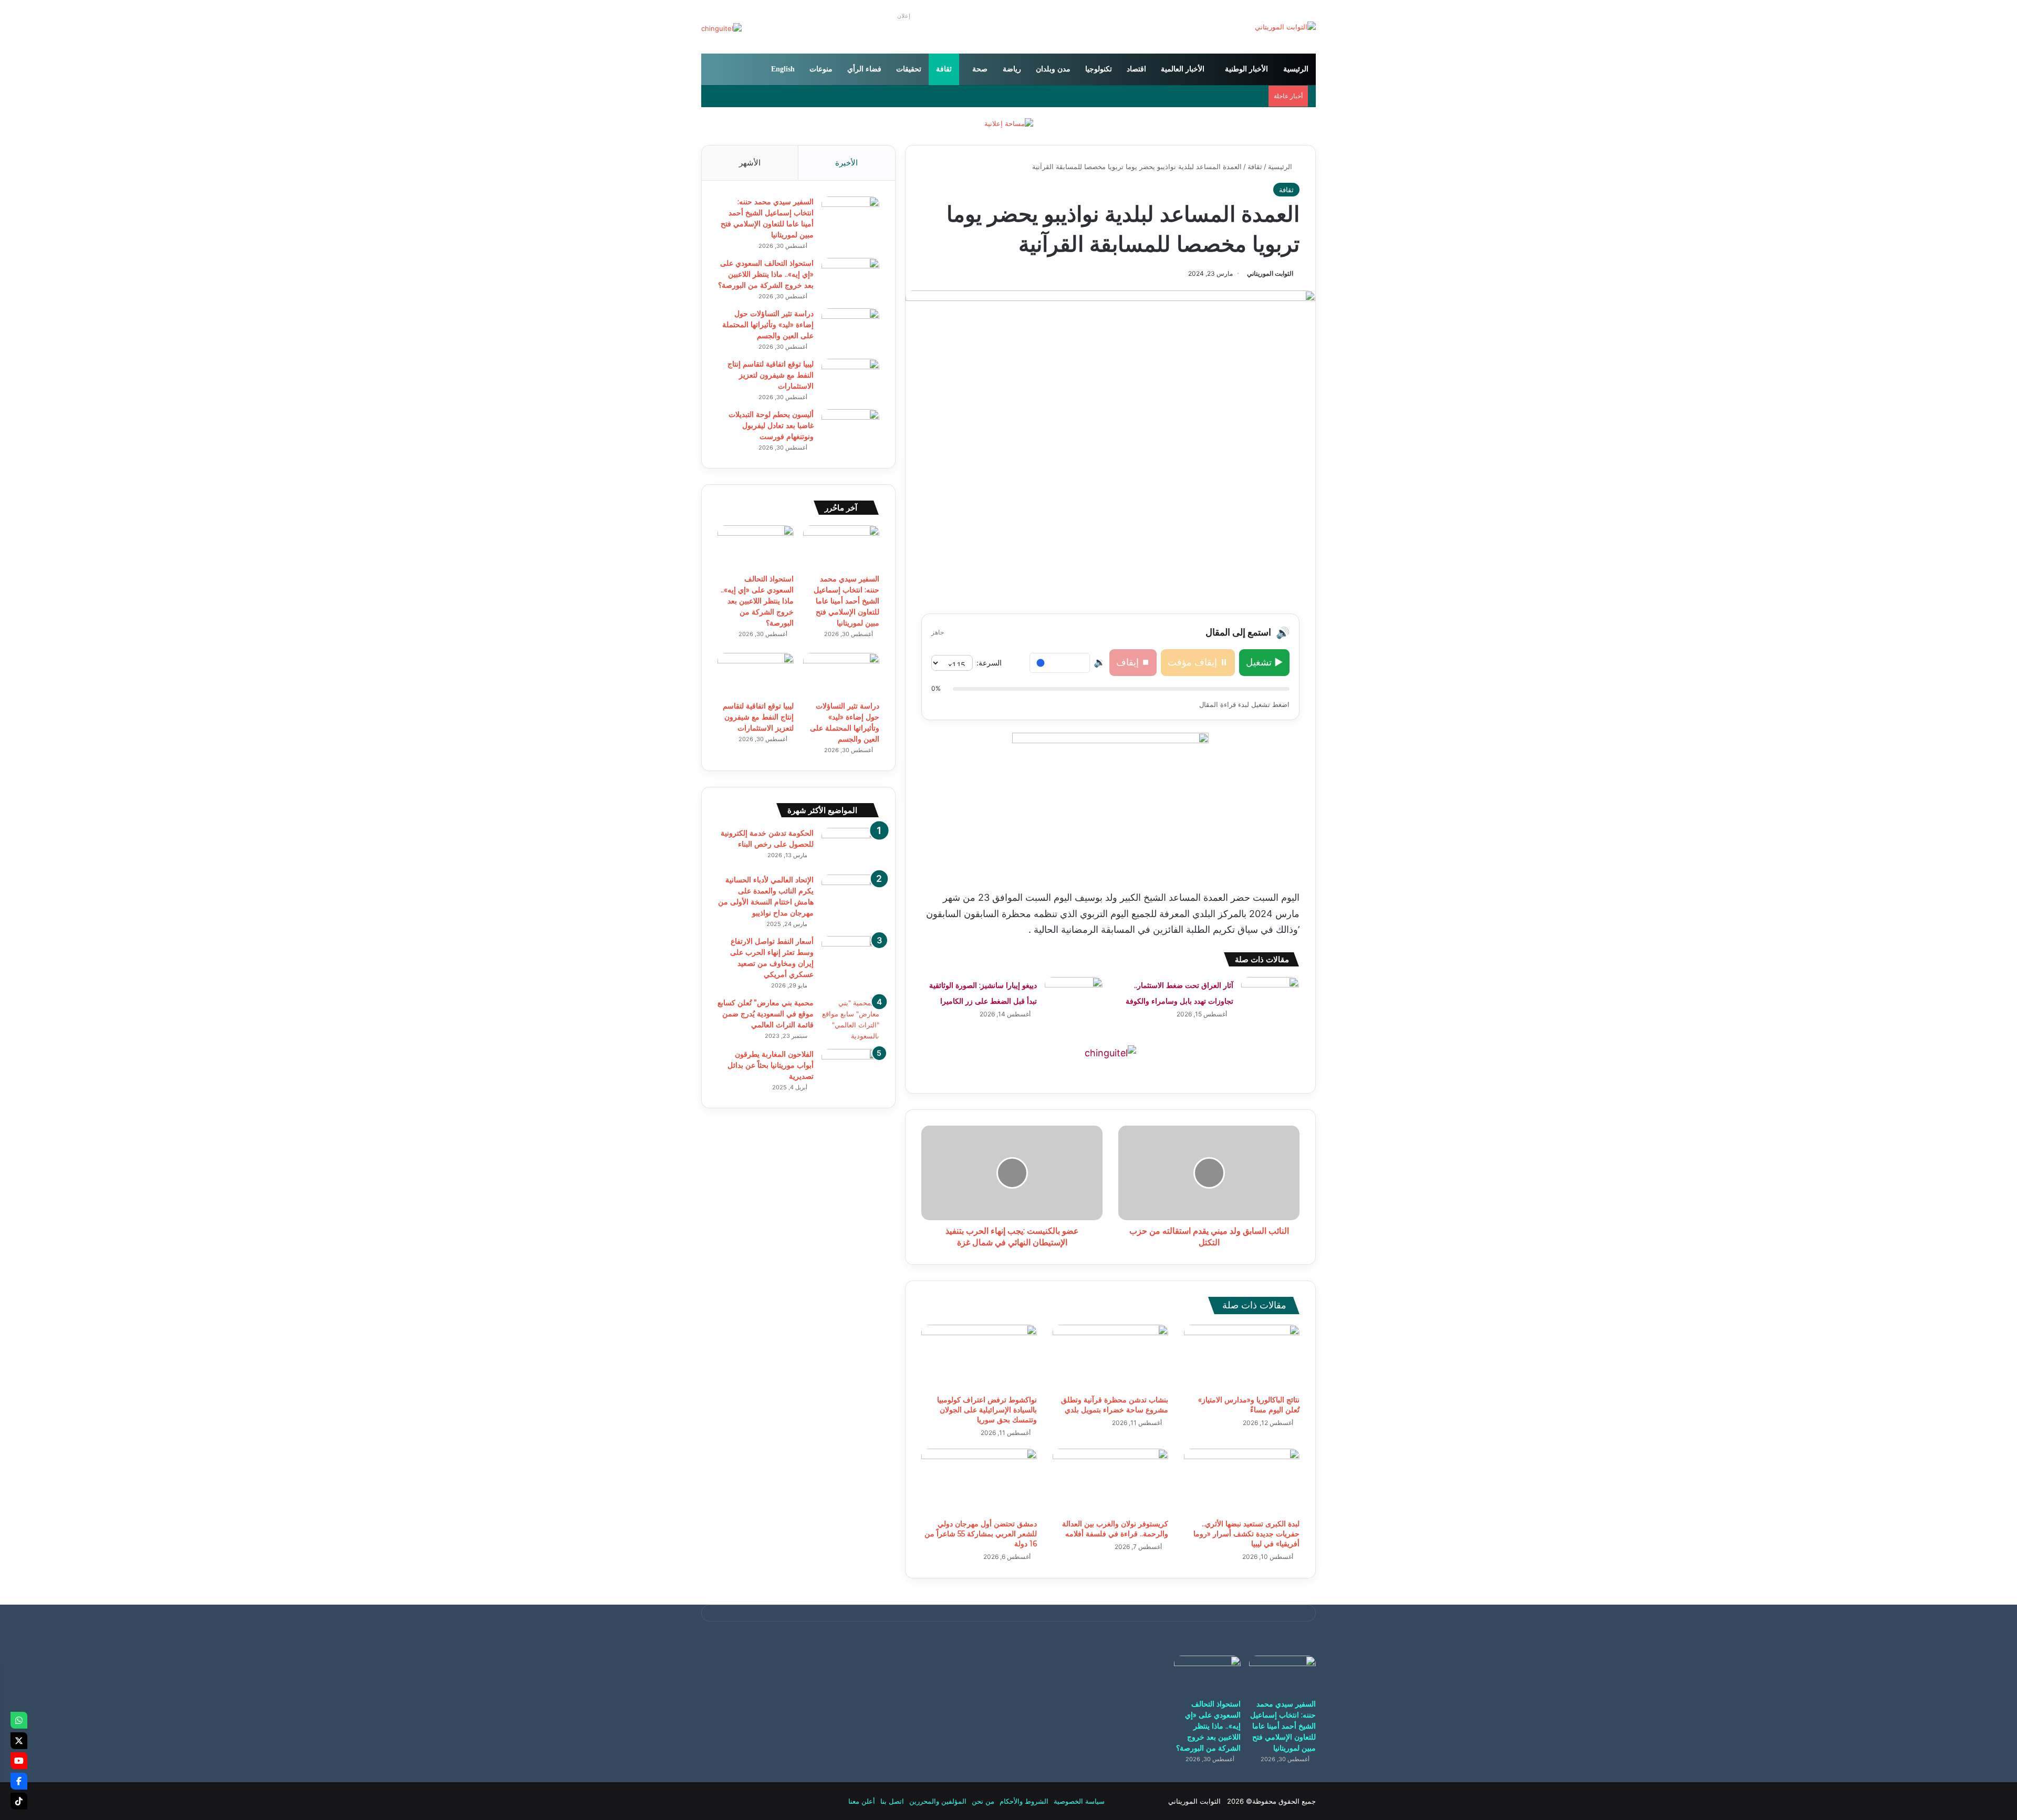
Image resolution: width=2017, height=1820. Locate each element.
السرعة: (989, 663)
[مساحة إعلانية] (1009, 123)
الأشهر (750, 163)
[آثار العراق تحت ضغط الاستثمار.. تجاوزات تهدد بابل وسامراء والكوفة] (1270, 997)
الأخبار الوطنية (1246, 69)
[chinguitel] (1110, 1052)
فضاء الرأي (864, 69)
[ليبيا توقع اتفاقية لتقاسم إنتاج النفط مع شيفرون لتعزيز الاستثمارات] (850, 378)
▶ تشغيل (1264, 662)
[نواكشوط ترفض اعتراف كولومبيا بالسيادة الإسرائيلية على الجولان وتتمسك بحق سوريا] (979, 1357)
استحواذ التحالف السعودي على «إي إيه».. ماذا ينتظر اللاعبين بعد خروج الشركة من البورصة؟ (766, 274)
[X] (19, 1741)
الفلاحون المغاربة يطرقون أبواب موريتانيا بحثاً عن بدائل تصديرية (771, 1065)
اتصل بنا (892, 1801)
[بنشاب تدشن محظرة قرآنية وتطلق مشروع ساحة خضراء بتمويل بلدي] (1110, 1357)
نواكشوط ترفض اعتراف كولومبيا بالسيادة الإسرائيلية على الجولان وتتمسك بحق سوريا (987, 1410)
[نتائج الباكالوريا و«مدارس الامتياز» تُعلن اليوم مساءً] (1242, 1357)
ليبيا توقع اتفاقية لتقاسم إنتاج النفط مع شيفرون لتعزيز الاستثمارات (771, 375)
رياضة (1012, 69)
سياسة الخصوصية (1079, 1801)
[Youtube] (19, 1761)
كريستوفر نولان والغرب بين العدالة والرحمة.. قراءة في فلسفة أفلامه (1115, 1529)
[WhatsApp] (19, 1720)
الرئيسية (1296, 69)
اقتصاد (1136, 69)
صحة (980, 69)
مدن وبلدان (1053, 69)
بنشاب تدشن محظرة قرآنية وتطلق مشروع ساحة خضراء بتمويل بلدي (1115, 1405)
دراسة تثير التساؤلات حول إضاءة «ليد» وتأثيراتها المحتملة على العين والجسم (768, 325)
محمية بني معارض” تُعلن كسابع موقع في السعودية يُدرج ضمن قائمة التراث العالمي (766, 1014)
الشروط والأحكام (1024, 1801)
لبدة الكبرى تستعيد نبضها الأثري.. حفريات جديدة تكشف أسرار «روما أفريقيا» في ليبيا (1246, 1534)
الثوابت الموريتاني (1270, 273)
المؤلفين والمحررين (938, 1801)
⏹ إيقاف (1133, 662)
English (783, 69)
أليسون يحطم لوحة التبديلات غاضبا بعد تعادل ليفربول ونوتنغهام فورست (771, 425)
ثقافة (944, 69)
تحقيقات (909, 69)
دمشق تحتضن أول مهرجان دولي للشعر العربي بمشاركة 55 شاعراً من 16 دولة (981, 1534)
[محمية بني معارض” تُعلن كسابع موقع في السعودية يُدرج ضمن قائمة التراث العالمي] (850, 1020)
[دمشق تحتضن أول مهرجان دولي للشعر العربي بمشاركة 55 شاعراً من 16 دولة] (979, 1481)
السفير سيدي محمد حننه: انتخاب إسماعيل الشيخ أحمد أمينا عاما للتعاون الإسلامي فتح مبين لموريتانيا (846, 601)
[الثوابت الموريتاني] (1285, 27)
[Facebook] (19, 1781)
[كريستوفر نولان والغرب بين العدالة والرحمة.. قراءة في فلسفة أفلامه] (1110, 1481)
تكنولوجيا (1099, 69)
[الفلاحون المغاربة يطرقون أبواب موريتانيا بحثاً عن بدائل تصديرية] (850, 1069)
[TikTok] (19, 1801)
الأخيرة (846, 163)
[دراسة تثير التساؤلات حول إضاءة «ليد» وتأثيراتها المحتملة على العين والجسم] (850, 328)
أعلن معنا (862, 1801)
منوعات (821, 69)
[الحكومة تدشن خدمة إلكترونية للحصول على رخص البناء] (850, 847)
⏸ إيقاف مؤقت (1198, 662)
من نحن (983, 1801)
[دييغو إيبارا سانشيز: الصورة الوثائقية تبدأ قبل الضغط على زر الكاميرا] (1074, 997)
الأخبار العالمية (1183, 69)
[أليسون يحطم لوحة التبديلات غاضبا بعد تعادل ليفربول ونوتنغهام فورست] (850, 429)
